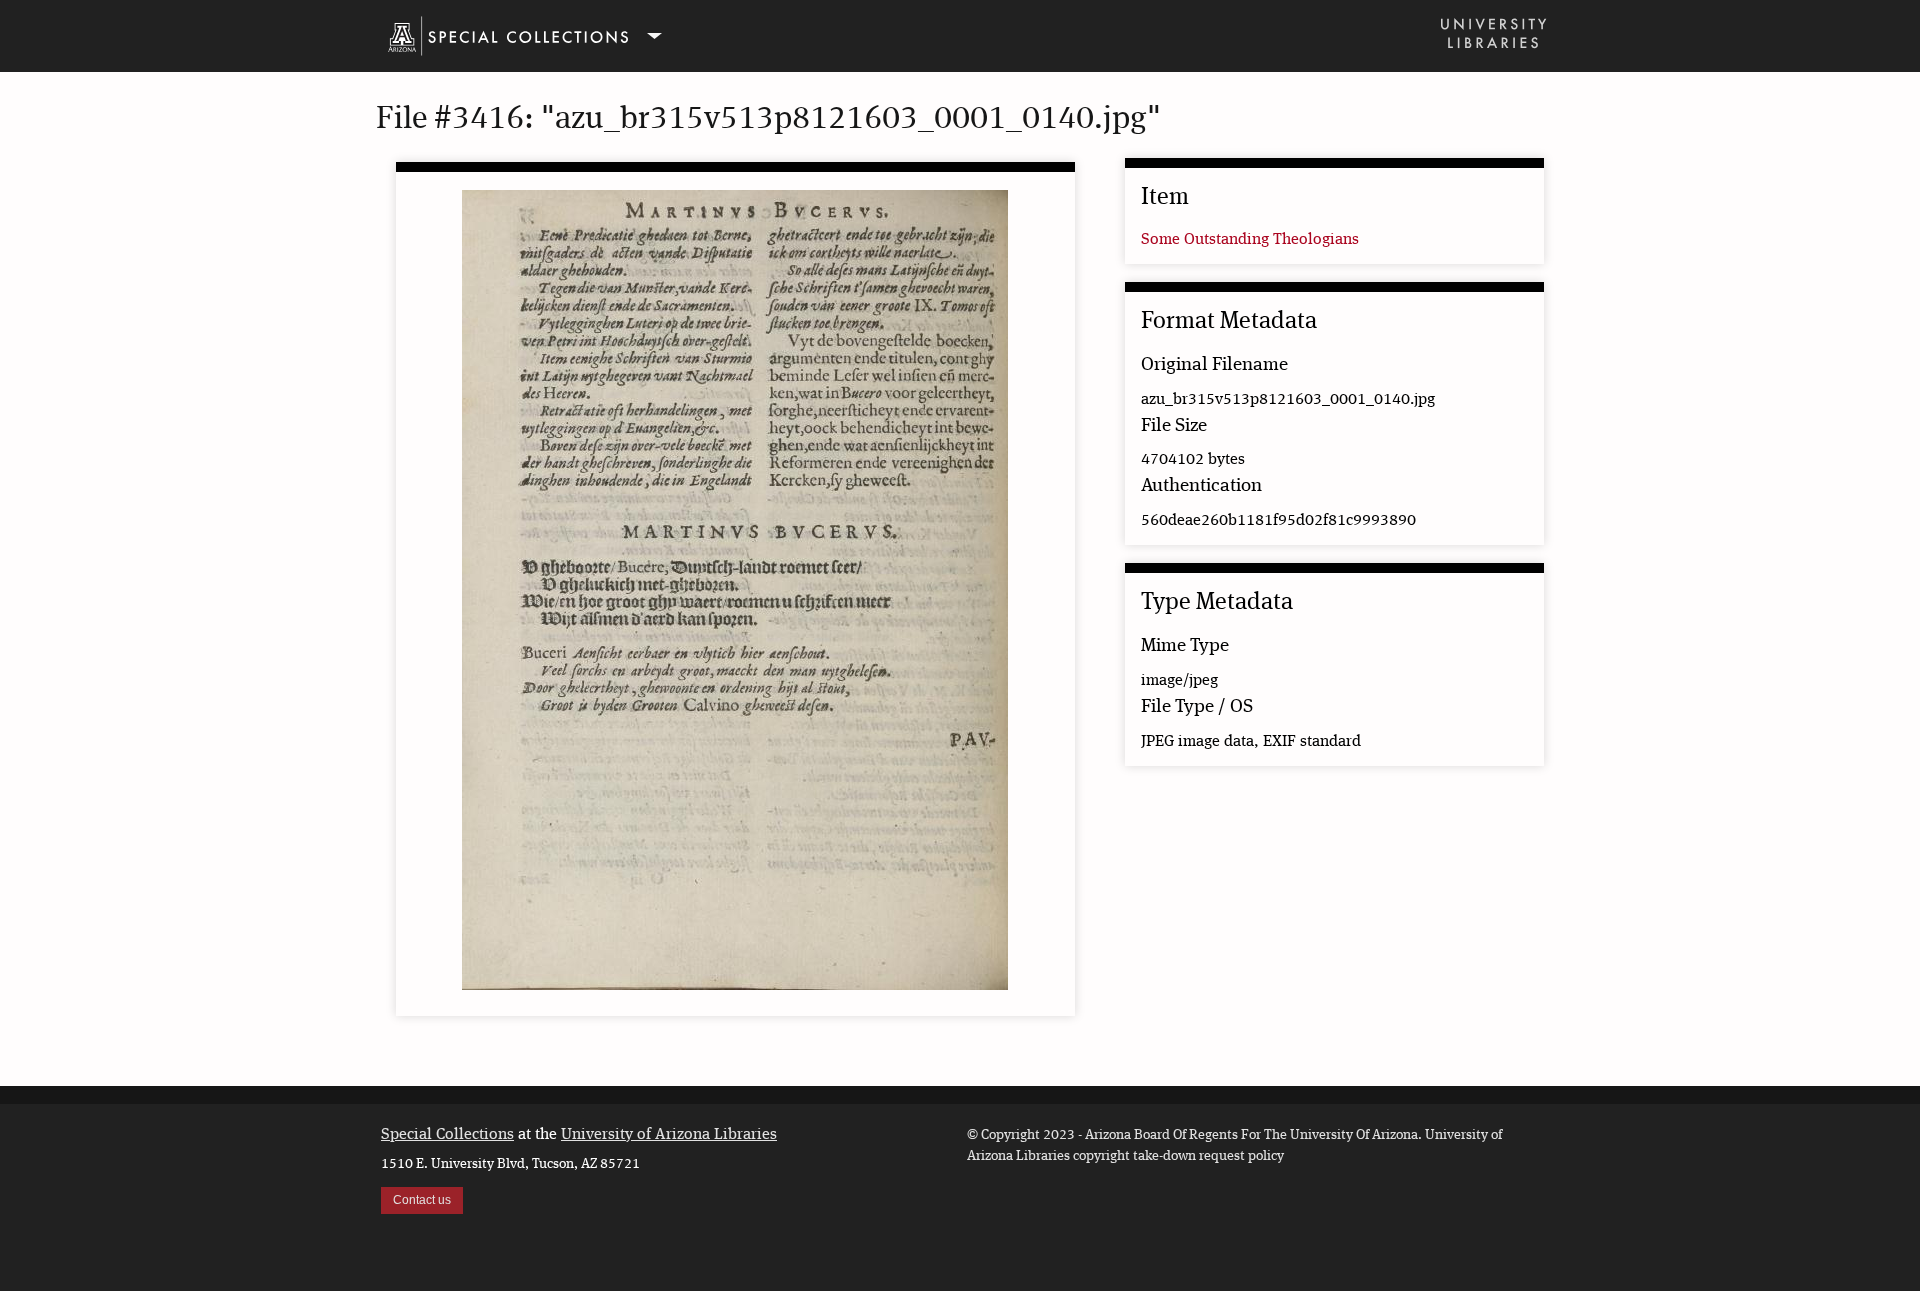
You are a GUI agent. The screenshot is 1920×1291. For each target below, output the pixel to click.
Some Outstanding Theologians (1250, 240)
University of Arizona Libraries (669, 1135)
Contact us (422, 1200)
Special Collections (447, 1135)
